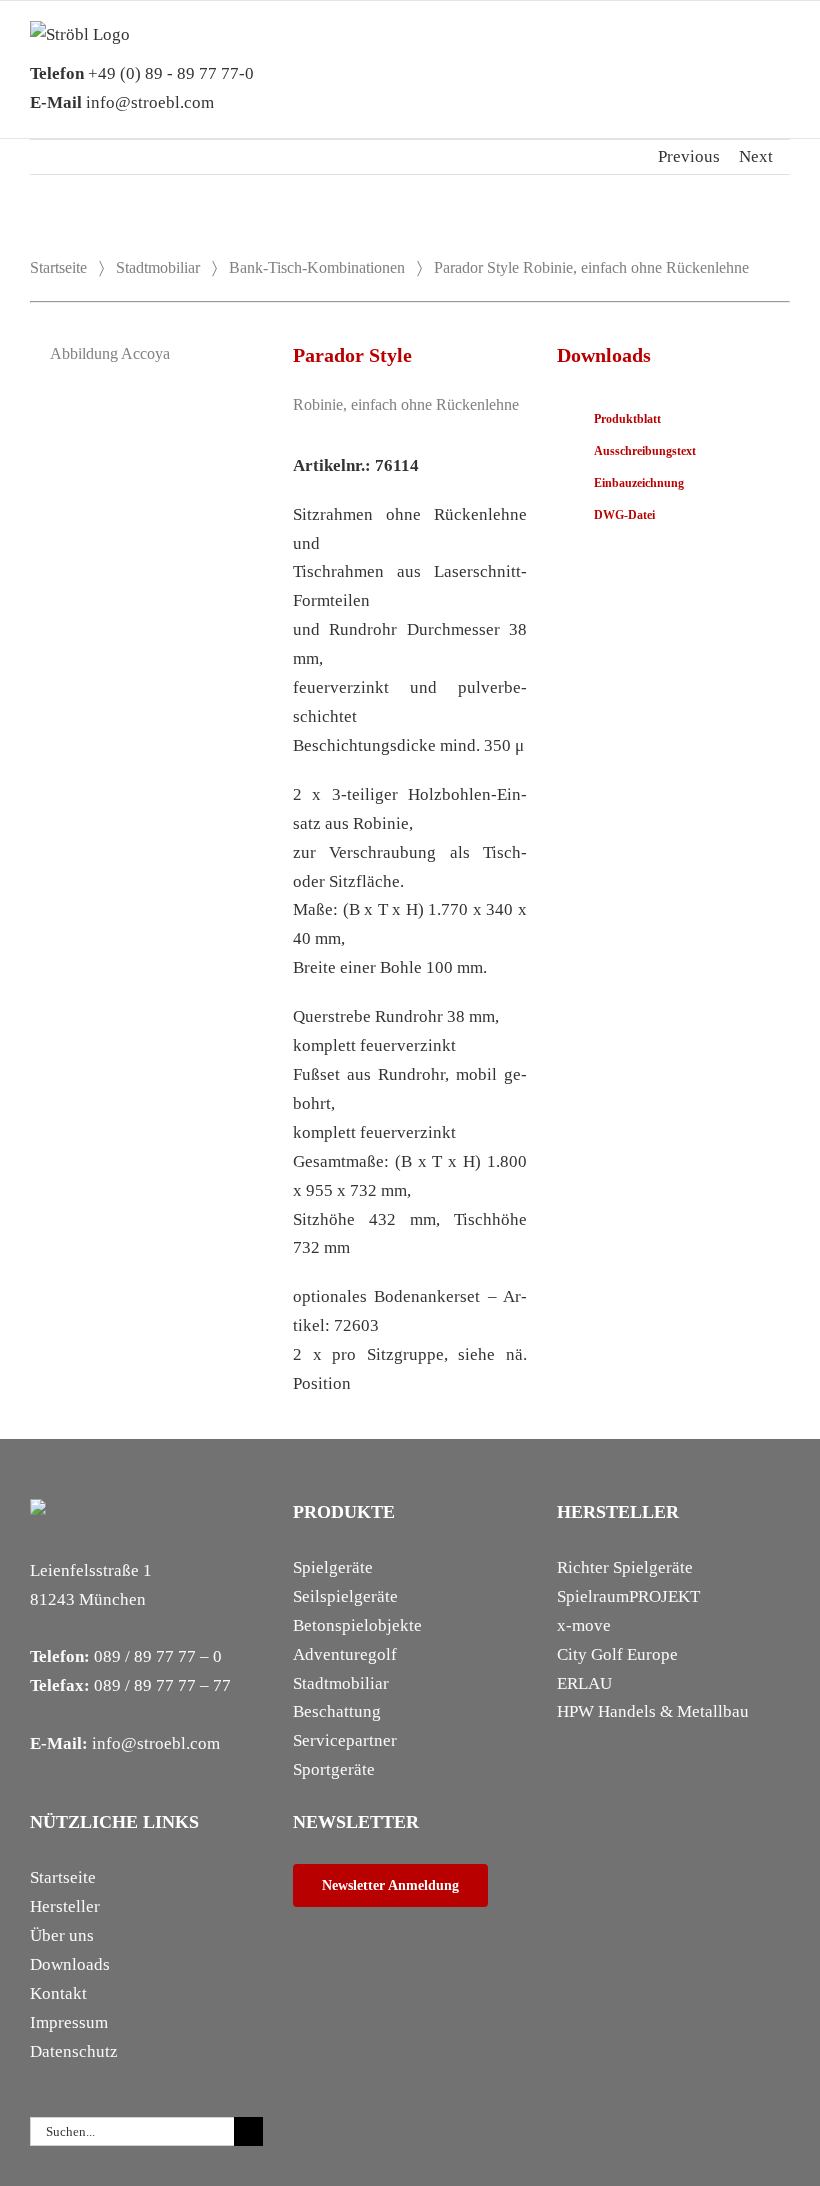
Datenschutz (74, 2051)
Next (756, 156)
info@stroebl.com (122, 102)
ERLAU (584, 1683)
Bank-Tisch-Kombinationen (317, 267)
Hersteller (65, 1906)
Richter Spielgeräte (625, 1567)
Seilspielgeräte (345, 1596)
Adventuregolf (345, 1654)
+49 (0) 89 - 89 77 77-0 (142, 73)
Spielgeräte (333, 1567)
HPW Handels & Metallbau (653, 1711)
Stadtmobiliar (158, 267)
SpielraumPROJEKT (628, 1596)
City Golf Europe (617, 1654)
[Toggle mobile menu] (782, 51)
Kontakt (58, 1993)
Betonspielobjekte (357, 1625)
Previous (689, 156)
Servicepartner (345, 1740)
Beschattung (337, 1711)
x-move (584, 1625)
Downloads (70, 1964)
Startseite (58, 267)
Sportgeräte (334, 1769)
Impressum (69, 2022)
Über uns (62, 1935)
